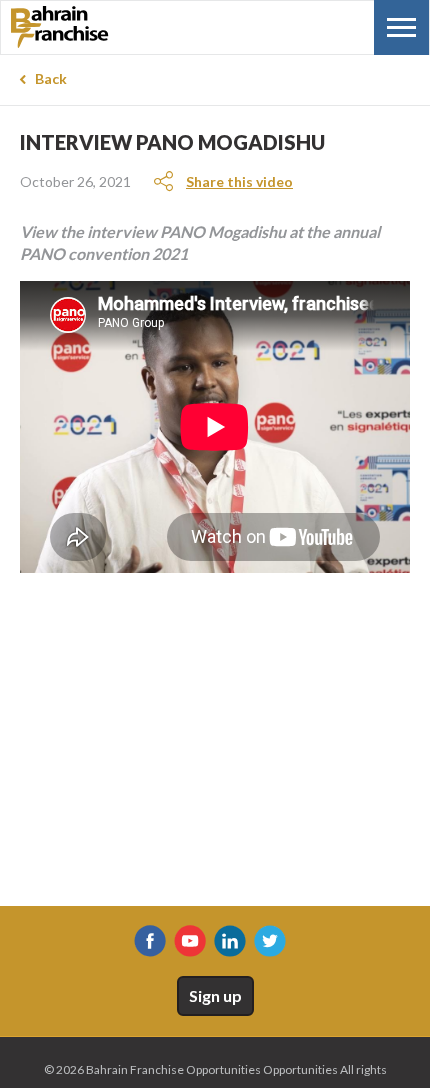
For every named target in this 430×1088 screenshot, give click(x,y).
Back (51, 78)
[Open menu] (401, 27)
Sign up (215, 995)
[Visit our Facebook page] (150, 941)
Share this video (239, 181)
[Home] (111, 27)
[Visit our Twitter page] (270, 941)
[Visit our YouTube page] (190, 941)
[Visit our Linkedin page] (230, 941)
